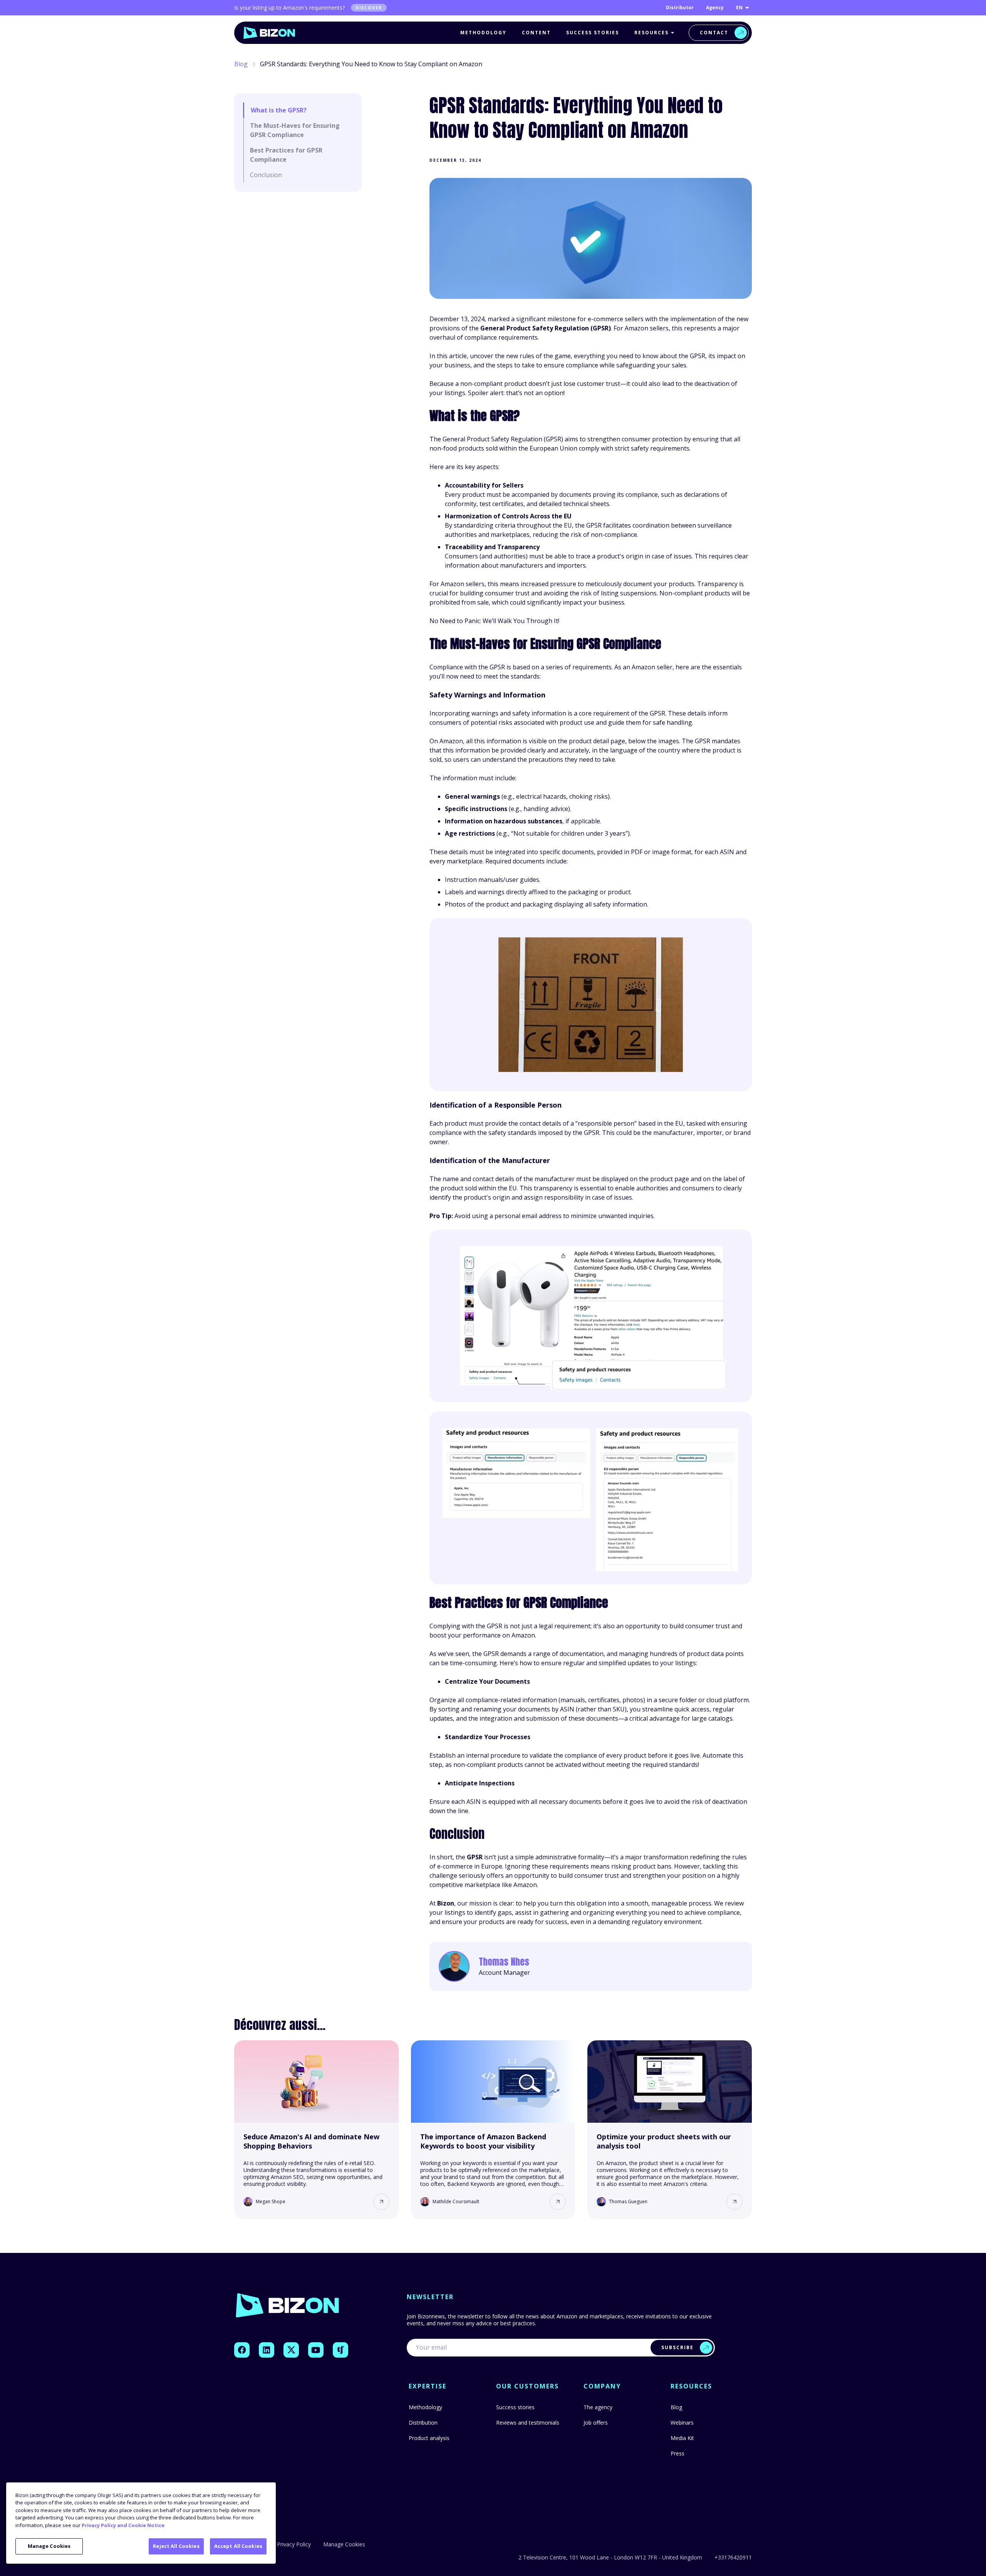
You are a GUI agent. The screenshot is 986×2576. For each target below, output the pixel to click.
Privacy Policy (294, 2544)
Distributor (680, 8)
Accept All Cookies (238, 2546)
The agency (598, 2407)
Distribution (423, 2423)
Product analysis (429, 2438)
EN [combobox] (739, 8)
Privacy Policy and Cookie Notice (123, 2525)
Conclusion (266, 175)
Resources (651, 33)
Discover (369, 8)
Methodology (483, 33)
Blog (241, 64)
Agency (715, 8)
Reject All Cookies (176, 2546)
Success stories (593, 33)
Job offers (596, 2423)
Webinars (682, 2423)
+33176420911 (733, 2558)
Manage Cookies (49, 2546)
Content (536, 33)
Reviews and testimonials (528, 2423)
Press (677, 2453)
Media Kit (682, 2438)
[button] (381, 2202)
